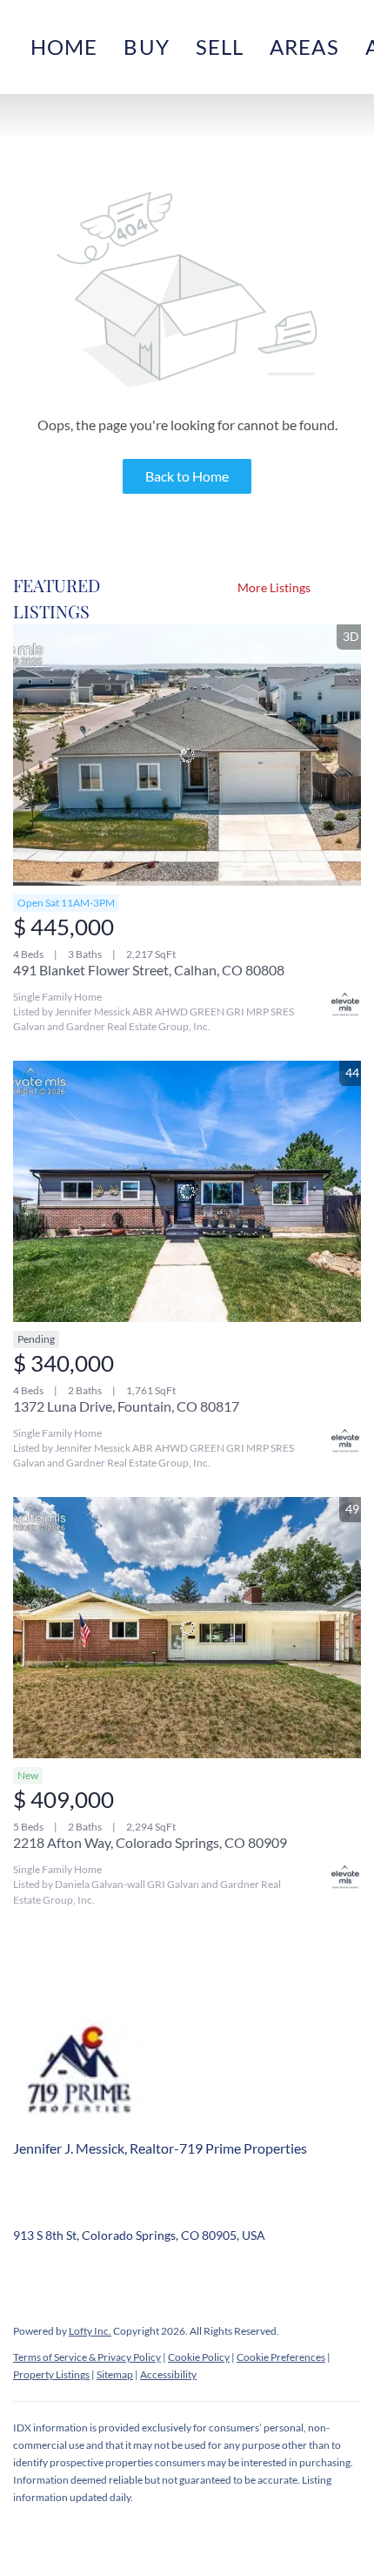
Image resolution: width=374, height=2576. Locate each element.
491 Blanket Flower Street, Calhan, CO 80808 (149, 970)
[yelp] (130, 2275)
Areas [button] (304, 47)
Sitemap (115, 2374)
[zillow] (96, 2275)
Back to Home (187, 476)
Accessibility (168, 2374)
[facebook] (26, 2275)
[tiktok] (235, 2275)
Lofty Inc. (90, 2331)
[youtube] (200, 2275)
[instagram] (165, 2275)
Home (64, 47)
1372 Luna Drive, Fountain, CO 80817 (126, 1406)
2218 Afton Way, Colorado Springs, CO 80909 (150, 1842)
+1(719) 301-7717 (62, 2209)
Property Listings (51, 2374)
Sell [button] (220, 47)
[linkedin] (61, 2275)
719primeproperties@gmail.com (222, 2209)
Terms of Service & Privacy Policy (87, 2357)
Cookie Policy (199, 2357)
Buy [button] (146, 47)
